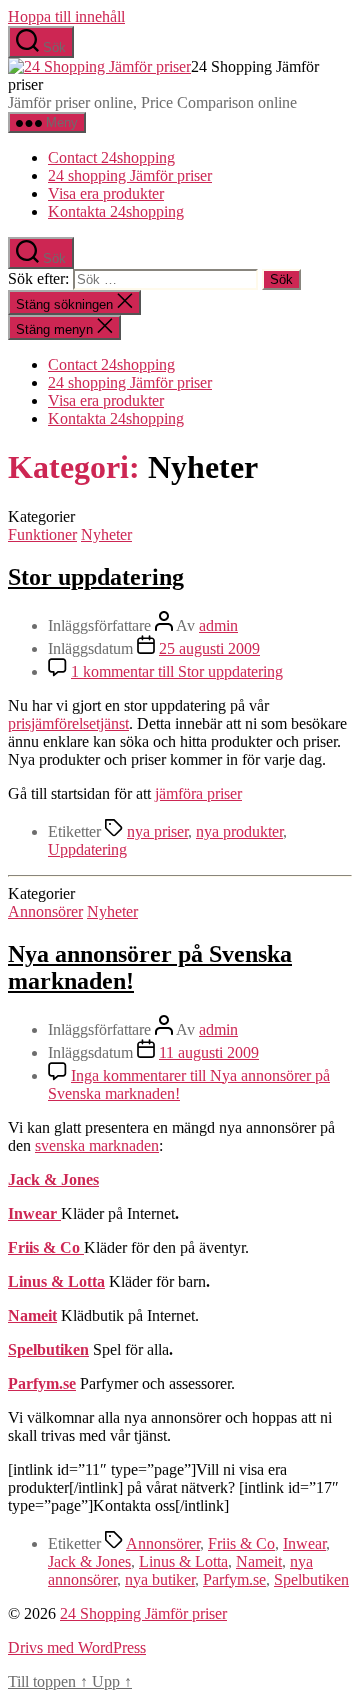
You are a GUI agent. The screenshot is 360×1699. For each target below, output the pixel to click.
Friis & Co (46, 1247)
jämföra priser (198, 793)
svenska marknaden (97, 1145)
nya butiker (160, 1579)
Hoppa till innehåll (66, 16)
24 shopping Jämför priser (130, 175)
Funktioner (42, 534)
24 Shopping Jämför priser (143, 1613)
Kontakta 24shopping (116, 211)
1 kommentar (177, 671)
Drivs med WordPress (77, 1647)
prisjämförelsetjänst (68, 723)
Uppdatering (87, 849)
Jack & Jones (53, 1179)
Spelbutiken (48, 1349)
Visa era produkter (106, 193)
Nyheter (106, 534)
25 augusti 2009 (209, 648)
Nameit (259, 1561)
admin (218, 625)
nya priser (157, 831)
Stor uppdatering (96, 577)
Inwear (34, 1213)
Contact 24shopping (111, 157)
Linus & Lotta (56, 1281)
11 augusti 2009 (209, 1052)
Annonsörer (45, 911)
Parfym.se (234, 1579)
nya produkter (239, 831)
